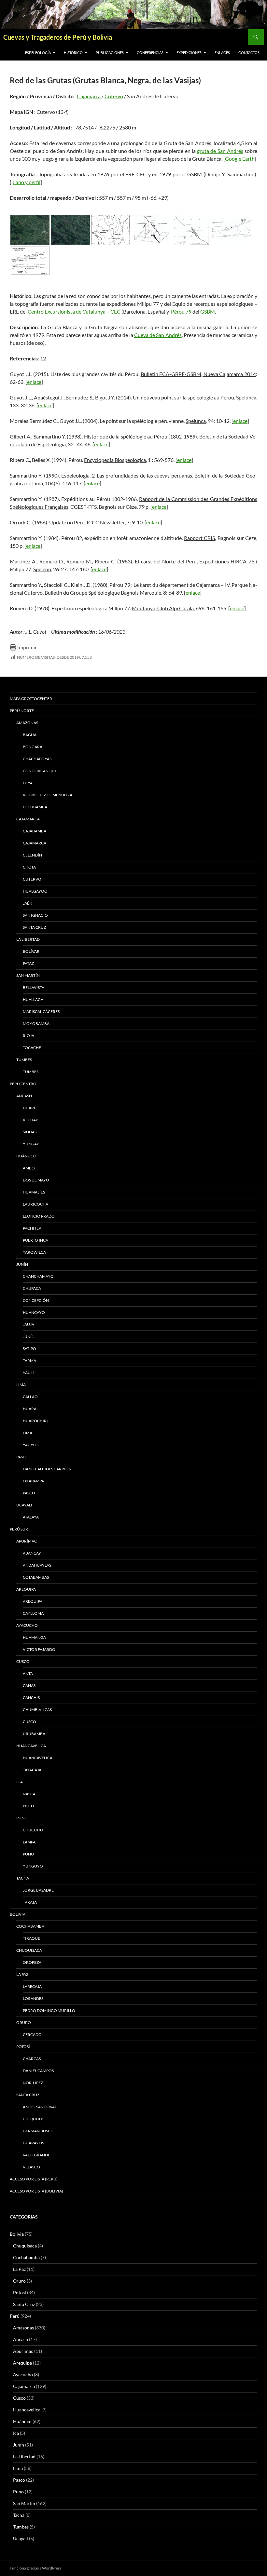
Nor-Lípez (33, 2083)
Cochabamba (30, 1926)
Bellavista (34, 987)
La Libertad (28, 939)
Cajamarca (89, 96)
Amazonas (27, 723)
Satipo (29, 1349)
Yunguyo (33, 1866)
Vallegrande (36, 2155)
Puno (22, 1818)
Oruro (24, 2023)
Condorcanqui (39, 771)
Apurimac (23, 2351)
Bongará (33, 747)
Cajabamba (35, 831)
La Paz (22, 1974)
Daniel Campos (38, 2071)
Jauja (28, 1324)
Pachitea (32, 1228)
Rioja (28, 1036)
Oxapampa (33, 1481)
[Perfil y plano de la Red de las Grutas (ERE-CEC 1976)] (232, 230)
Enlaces (222, 53)
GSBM (208, 311)
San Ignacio (35, 915)
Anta (28, 1673)
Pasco (22, 1457)
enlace (34, 382)
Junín (22, 1264)
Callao (30, 1397)
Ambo (29, 1168)
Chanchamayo (38, 1276)
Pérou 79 (181, 311)
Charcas (32, 2059)
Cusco (23, 1661)
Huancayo (34, 1312)
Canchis (31, 1698)
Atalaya (31, 1517)
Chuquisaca (29, 1950)
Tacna (23, 1878)
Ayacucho (27, 1625)
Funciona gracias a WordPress (35, 2568)
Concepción (36, 1300)
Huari (29, 1108)
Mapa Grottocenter (31, 699)
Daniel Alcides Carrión (47, 1469)
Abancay (32, 1553)
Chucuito (33, 1830)
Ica (20, 1782)
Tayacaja (32, 1770)
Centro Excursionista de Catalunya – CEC (74, 311)
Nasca (29, 1794)
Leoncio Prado (39, 1216)
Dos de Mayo (36, 1180)
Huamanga (34, 1637)
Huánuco (26, 1156)
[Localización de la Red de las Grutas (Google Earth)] (30, 230)
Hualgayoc (35, 891)
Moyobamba (36, 1024)
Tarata (30, 1902)
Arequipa (26, 1589)
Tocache (32, 1048)
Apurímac (27, 1541)
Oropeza (32, 1962)
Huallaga (33, 999)
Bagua (30, 735)
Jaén (28, 903)
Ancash (24, 1096)
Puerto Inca (35, 1240)
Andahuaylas (37, 1565)
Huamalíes (34, 1192)
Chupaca (32, 1288)
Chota (29, 867)
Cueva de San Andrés (158, 335)
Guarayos (33, 2143)
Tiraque (31, 1938)
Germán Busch (38, 2131)
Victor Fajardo (39, 1649)
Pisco (28, 1806)
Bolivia (17, 2234)
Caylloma (33, 1613)
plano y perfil (26, 182)
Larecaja (32, 1986)
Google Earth (240, 159)
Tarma (29, 1361)
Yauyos (31, 1445)
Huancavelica (31, 1746)
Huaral (31, 1409)
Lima (21, 1385)
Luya (28, 783)
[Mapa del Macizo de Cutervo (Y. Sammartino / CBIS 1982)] (111, 230)
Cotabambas (36, 1577)
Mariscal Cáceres (41, 1012)
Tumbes (24, 1060)
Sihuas (30, 1132)
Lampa (29, 1842)
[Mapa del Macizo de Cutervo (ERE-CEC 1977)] (191, 230)
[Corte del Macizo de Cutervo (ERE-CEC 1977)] (151, 230)
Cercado (32, 2035)
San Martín (28, 975)
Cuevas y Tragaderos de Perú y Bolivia (58, 37)
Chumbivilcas (37, 1710)
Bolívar (31, 951)
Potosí (23, 2047)
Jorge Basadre (38, 1890)
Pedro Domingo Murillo (49, 2010)
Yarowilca (34, 1252)
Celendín (32, 855)
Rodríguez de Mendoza (48, 795)
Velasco (31, 2167)
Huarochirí (35, 1421)
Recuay (30, 1120)
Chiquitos (34, 2119)
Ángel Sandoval (40, 2107)
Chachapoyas (37, 759)
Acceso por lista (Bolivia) (36, 2191)
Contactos (249, 53)
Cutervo (114, 96)
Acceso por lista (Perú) (34, 2179)
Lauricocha (35, 1204)
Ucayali (24, 1505)
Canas (29, 1686)
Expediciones (189, 53)
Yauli (28, 1373)
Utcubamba (35, 807)
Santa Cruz (34, 927)
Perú (15, 2316)
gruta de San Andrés (220, 151)
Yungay (31, 1144)
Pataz (28, 963)
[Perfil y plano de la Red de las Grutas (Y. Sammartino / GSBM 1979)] (30, 261)
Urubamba (34, 1734)
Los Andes (33, 1998)
